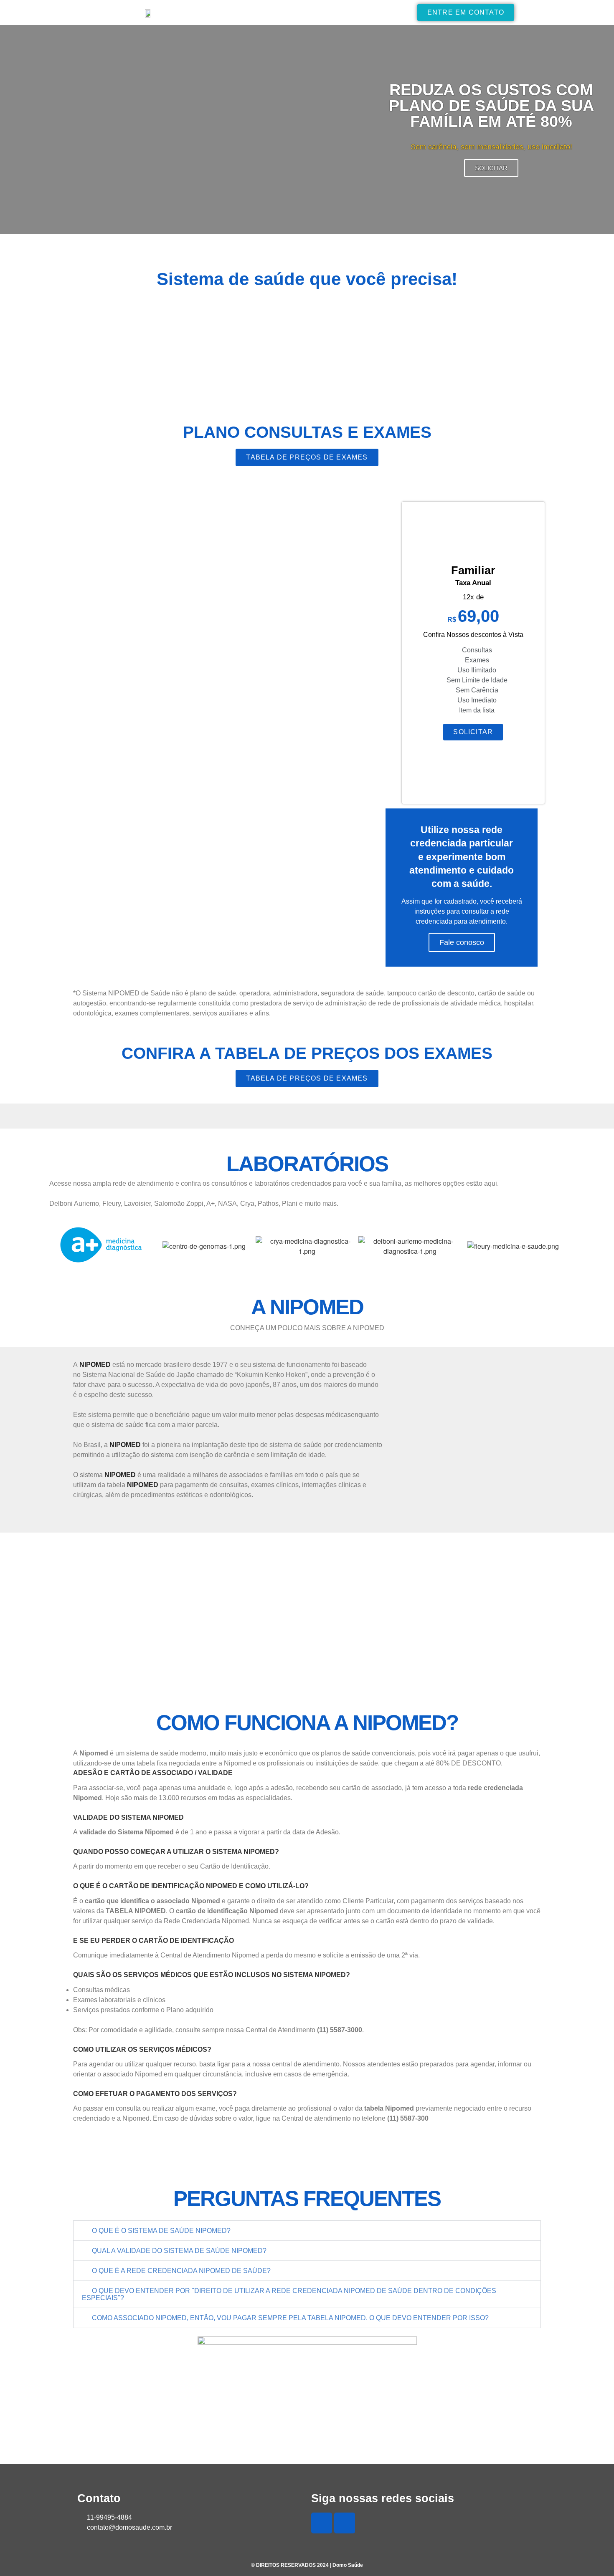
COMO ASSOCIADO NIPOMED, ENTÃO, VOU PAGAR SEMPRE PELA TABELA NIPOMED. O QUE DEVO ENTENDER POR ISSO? (290, 2318)
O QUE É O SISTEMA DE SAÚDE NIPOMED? (161, 2231)
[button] (307, 2231)
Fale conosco (462, 942)
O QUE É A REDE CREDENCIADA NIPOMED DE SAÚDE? (181, 2271)
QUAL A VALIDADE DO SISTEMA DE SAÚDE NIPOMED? (179, 2251)
